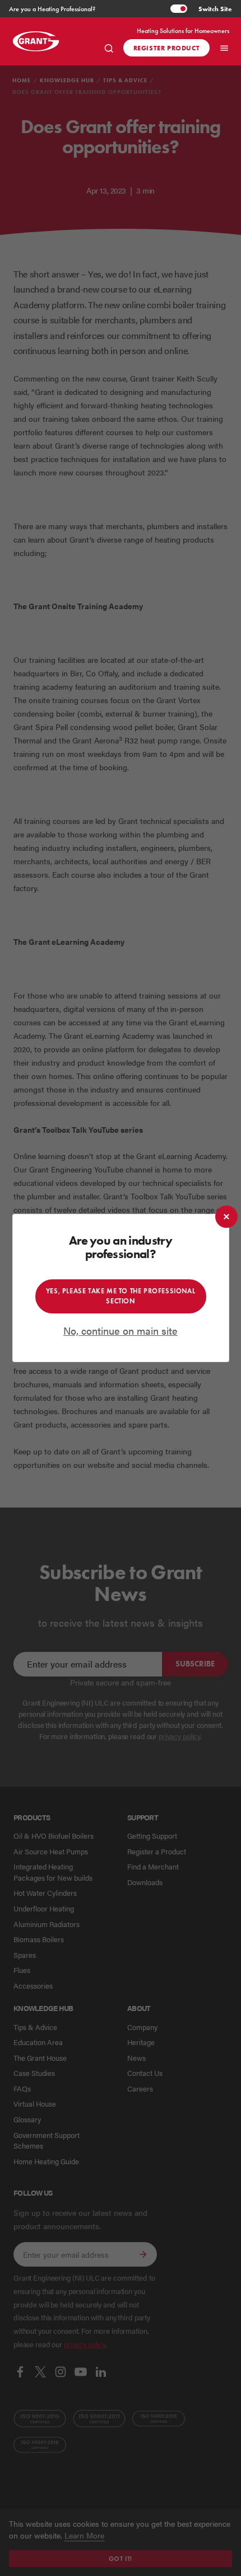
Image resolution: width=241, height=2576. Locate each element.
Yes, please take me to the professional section (121, 1296)
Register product (167, 48)
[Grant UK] (43, 41)
